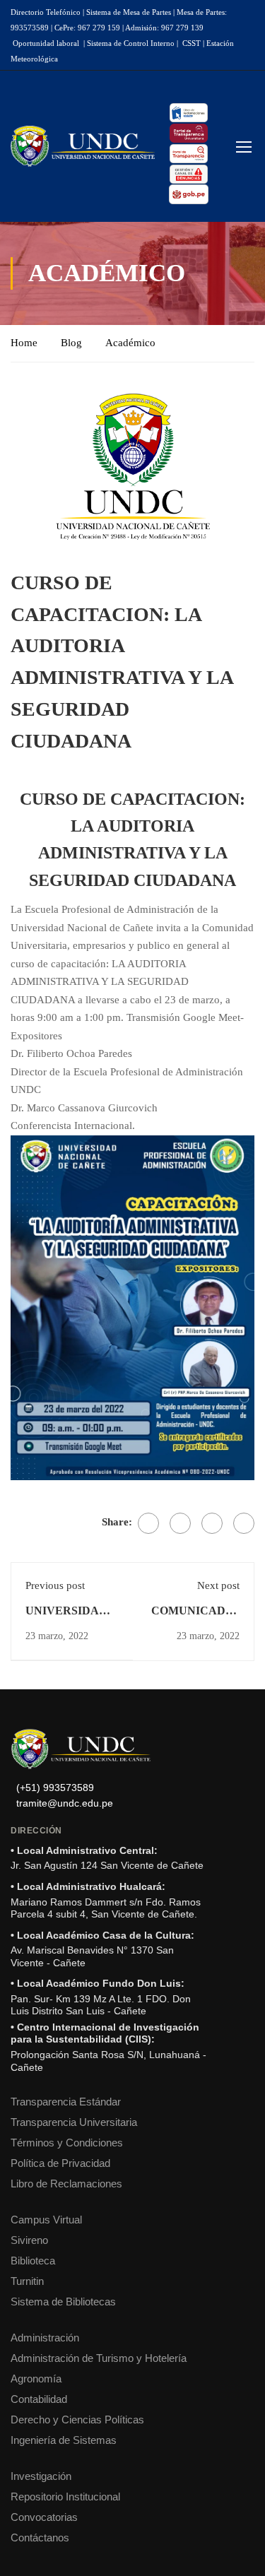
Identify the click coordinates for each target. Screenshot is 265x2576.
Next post (218, 1585)
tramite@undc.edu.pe (65, 1803)
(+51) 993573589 (55, 1788)
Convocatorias (44, 2517)
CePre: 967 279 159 (87, 28)
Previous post (55, 1585)
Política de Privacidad (60, 2163)
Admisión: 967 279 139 (164, 28)
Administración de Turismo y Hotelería (99, 2358)
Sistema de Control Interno (131, 43)
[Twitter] (180, 1523)
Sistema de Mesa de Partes (129, 12)
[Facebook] (148, 1523)
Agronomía (36, 2379)
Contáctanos (40, 2537)
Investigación (41, 2476)
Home (24, 343)
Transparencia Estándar (66, 2102)
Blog (71, 343)
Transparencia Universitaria (74, 2122)
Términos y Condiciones (67, 2143)
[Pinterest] (212, 1523)
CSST (192, 43)
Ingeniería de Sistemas (64, 2440)
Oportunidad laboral (46, 43)
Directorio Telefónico (46, 12)
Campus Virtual (46, 2220)
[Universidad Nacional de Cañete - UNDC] (83, 146)
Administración (45, 2338)
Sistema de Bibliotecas (63, 2302)
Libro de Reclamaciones (66, 2184)
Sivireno (29, 2240)
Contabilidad (39, 2399)
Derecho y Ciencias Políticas (77, 2420)
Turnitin (27, 2281)
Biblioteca (33, 2261)
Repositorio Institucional (65, 2497)
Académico (130, 343)
